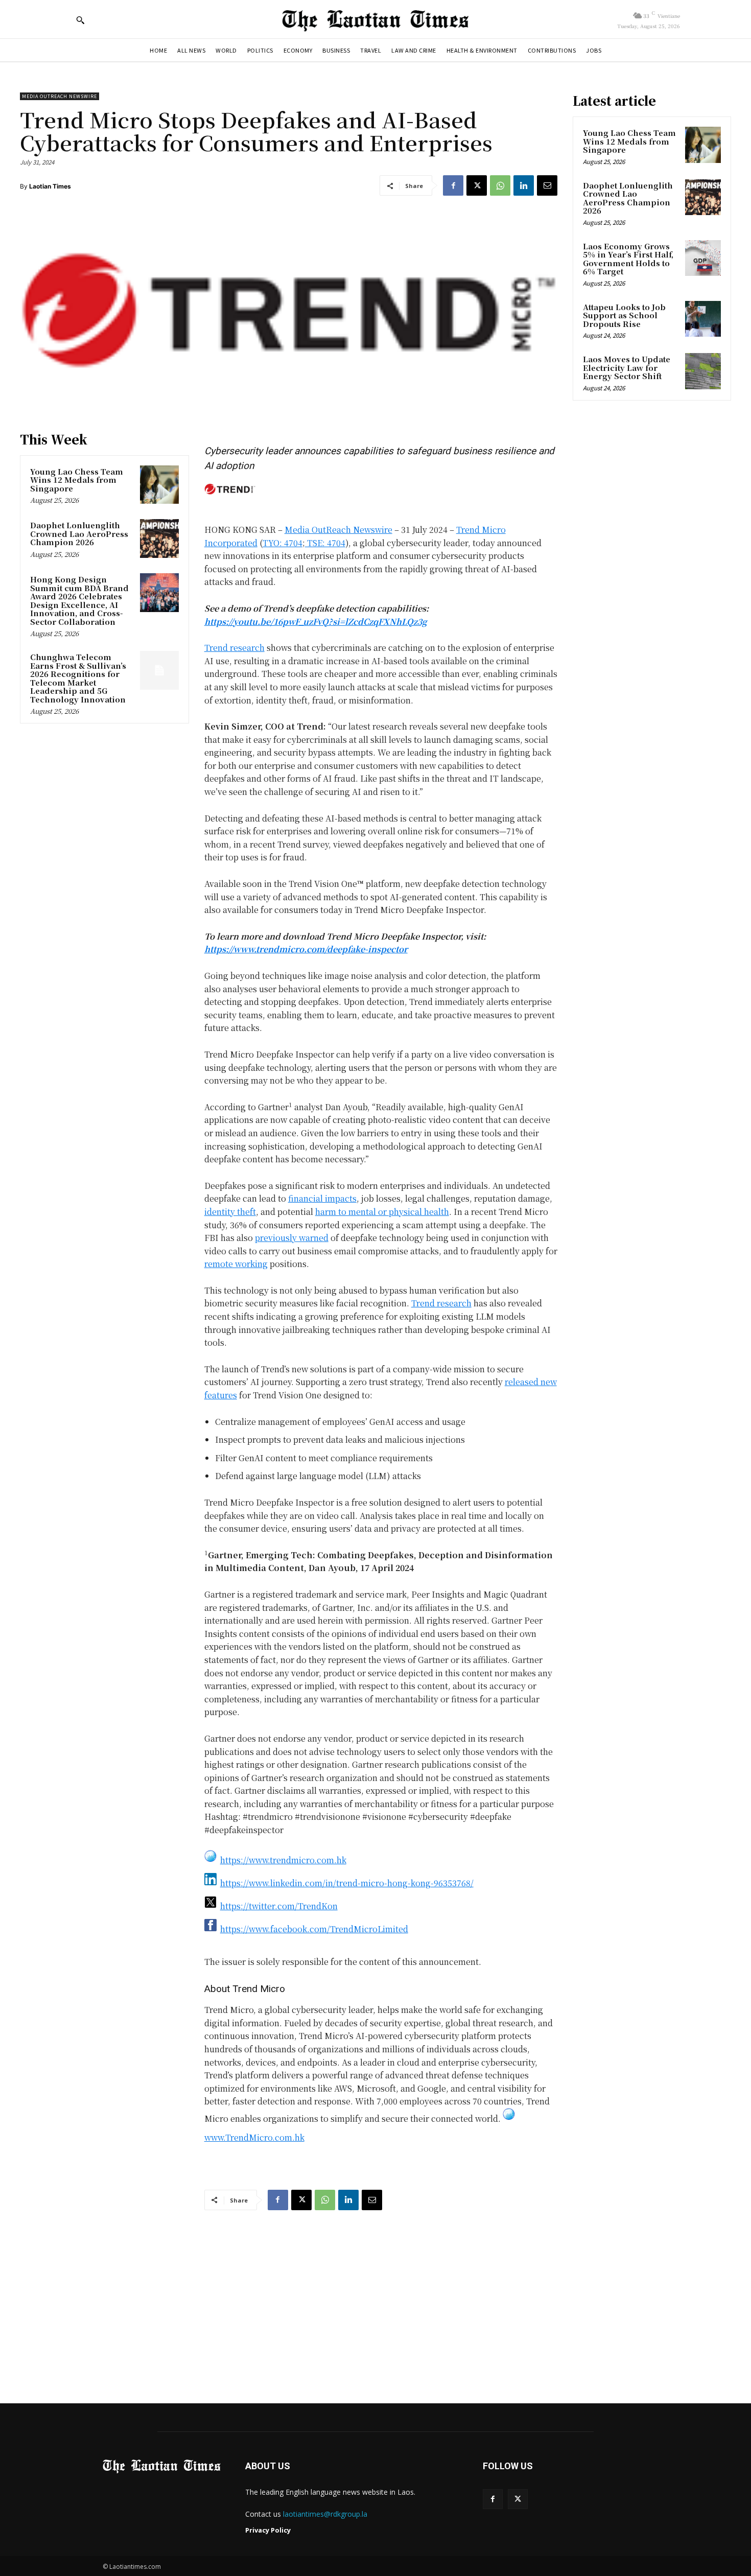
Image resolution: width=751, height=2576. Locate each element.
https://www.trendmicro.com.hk (283, 1860)
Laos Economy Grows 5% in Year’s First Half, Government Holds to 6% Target (628, 259)
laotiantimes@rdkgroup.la (325, 2514)
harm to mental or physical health (382, 1212)
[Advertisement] (375, 2297)
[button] (80, 20)
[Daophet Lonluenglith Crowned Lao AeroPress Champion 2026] (159, 538)
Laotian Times (50, 186)
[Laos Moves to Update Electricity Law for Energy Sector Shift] (703, 371)
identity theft (230, 1212)
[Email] (547, 185)
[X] (477, 185)
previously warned (292, 1238)
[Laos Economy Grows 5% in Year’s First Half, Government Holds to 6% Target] (703, 258)
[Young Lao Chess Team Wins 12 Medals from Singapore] (159, 485)
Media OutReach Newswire (60, 96)
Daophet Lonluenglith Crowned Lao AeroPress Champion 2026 (79, 533)
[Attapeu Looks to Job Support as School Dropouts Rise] (703, 319)
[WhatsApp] (500, 185)
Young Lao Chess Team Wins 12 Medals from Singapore (77, 480)
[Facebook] (453, 185)
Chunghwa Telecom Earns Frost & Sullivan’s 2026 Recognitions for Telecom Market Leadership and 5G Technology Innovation (78, 678)
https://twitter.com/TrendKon (279, 1906)
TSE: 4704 (325, 543)
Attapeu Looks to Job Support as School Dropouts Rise (624, 315)
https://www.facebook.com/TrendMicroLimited (314, 1929)
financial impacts (322, 1198)
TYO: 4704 (283, 543)
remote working (236, 1264)
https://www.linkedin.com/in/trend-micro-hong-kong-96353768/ (347, 1883)
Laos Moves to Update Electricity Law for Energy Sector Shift (627, 367)
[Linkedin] (524, 185)
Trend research (234, 648)
